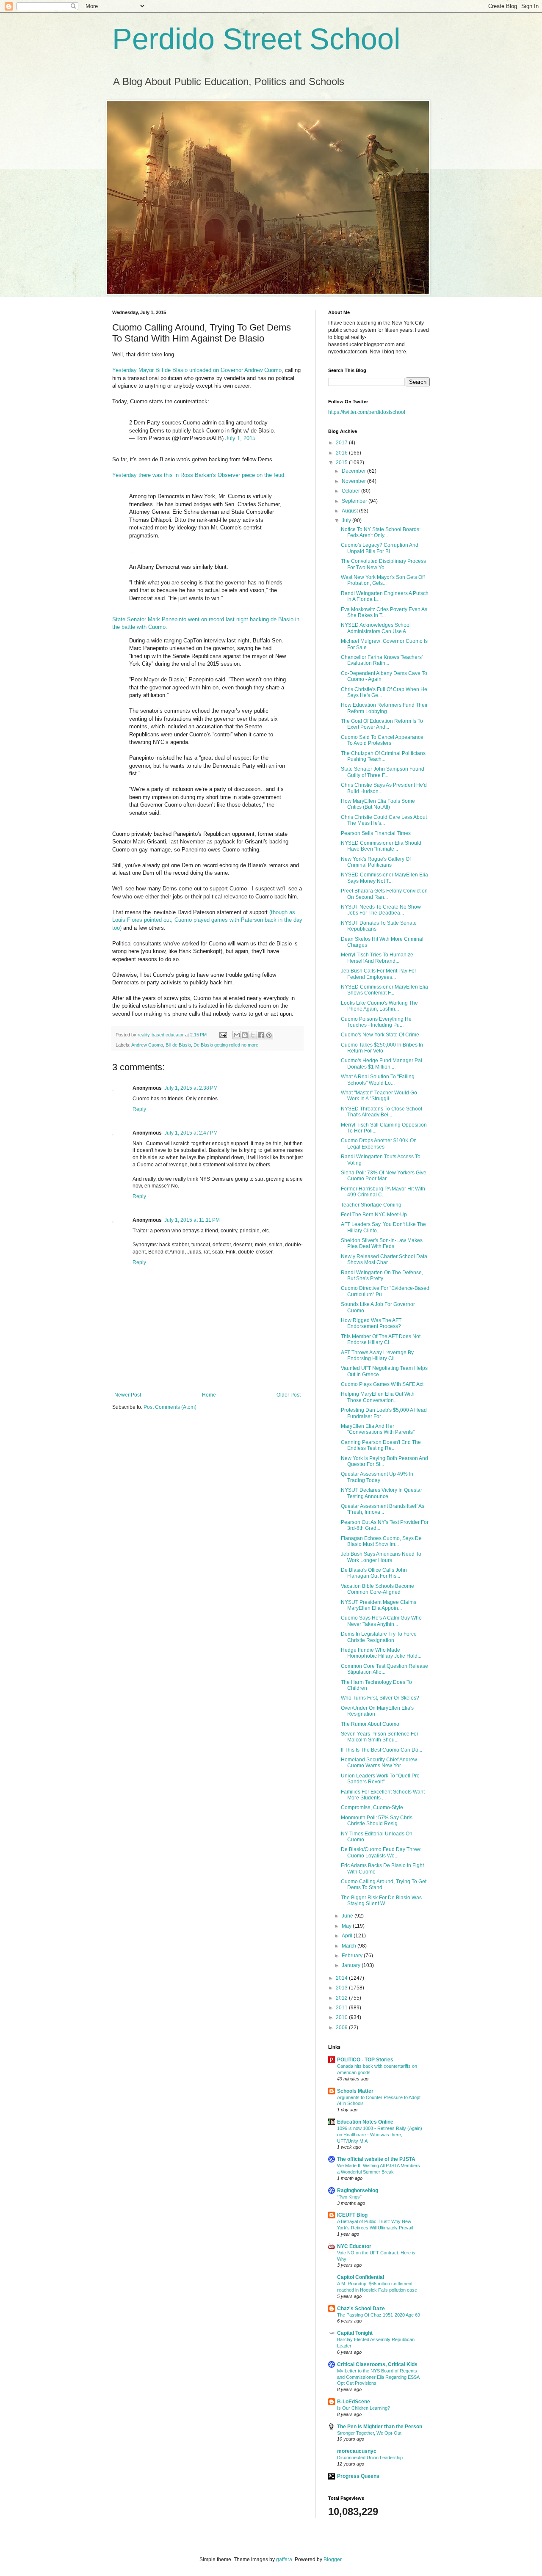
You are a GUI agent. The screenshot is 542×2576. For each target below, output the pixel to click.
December (354, 471)
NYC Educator (354, 2246)
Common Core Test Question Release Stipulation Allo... (384, 1669)
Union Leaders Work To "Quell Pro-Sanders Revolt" (381, 1779)
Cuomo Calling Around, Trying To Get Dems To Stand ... (384, 1884)
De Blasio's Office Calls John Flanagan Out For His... (374, 1573)
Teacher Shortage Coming (371, 1205)
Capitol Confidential (361, 2277)
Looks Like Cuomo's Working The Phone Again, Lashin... (379, 1006)
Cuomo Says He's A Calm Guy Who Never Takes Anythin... (381, 1621)
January (352, 1965)
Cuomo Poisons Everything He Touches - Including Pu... (376, 1022)
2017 (342, 443)
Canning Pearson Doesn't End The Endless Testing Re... (381, 1445)
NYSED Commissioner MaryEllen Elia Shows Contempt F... (384, 990)
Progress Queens (358, 2476)
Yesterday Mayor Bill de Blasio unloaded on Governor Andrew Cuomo (197, 370)
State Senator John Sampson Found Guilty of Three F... (383, 772)
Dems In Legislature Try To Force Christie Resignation (379, 1637)
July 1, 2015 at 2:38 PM (191, 1088)
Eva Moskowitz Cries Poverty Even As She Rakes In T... (384, 612)
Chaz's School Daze (361, 2309)
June (348, 1916)
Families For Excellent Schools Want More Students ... (383, 1795)
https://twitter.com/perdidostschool (367, 412)
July (347, 521)
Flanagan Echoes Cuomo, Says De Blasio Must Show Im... (381, 1541)
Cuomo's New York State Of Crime (380, 1035)
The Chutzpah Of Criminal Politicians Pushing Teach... (383, 756)
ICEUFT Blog (352, 2215)
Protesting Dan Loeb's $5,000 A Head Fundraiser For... (384, 1413)
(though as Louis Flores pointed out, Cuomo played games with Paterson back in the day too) (207, 920)
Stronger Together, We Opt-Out (369, 2433)
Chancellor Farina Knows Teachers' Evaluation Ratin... (382, 660)
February (353, 1956)
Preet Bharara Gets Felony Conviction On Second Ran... (384, 894)
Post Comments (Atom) (170, 1407)
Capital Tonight (355, 2333)
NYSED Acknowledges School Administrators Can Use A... (376, 628)
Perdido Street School (256, 39)
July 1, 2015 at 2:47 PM (191, 1133)
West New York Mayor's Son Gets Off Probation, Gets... (383, 580)
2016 (342, 453)
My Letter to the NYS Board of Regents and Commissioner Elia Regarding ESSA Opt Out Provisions (378, 2377)
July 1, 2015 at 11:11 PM (192, 1220)
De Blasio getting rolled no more (226, 1045)
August (350, 511)
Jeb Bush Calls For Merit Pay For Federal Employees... (379, 974)
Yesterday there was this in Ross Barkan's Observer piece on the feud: (199, 475)
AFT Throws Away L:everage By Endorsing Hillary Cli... (377, 1355)
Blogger (332, 2559)
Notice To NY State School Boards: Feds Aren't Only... (381, 532)
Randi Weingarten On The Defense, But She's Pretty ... (382, 1276)
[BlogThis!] (245, 1035)
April (348, 1936)
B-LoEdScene (354, 2402)
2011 (342, 2008)
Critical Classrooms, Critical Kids (377, 2364)
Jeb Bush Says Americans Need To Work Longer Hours (381, 1557)
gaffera (284, 2559)
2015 (342, 463)
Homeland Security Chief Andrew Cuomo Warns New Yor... (379, 1763)
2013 (342, 1988)
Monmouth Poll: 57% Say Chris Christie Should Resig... (377, 1821)
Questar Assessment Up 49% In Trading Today (377, 1477)
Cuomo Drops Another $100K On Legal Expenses (379, 1143)
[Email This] (237, 1035)
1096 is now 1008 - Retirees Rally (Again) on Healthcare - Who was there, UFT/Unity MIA (380, 2135)
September (355, 501)
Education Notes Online (365, 2122)
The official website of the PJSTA (376, 2159)
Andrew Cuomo (147, 1045)
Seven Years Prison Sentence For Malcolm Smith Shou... (380, 1737)
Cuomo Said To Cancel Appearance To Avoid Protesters (382, 740)
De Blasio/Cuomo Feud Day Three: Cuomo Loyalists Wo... (381, 1852)
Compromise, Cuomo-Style (372, 1807)
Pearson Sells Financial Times (376, 833)
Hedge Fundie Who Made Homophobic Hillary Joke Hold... (381, 1653)
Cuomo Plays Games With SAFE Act (382, 1384)
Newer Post (128, 1395)
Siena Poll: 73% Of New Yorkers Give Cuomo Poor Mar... (384, 1176)
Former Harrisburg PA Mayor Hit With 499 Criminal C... (383, 1192)
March (350, 1946)
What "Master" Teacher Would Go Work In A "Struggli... (379, 1096)
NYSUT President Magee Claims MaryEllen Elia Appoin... (379, 1605)
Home (209, 1395)
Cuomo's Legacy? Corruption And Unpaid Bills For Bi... (380, 548)
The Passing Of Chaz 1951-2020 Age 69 (379, 2315)
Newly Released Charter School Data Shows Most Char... (384, 1259)
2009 (342, 2028)
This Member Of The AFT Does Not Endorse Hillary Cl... (381, 1339)
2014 (342, 1978)
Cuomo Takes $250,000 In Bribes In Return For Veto (382, 1048)
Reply (139, 1109)
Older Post (289, 1395)
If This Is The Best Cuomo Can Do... (382, 1750)
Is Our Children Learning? (364, 2408)
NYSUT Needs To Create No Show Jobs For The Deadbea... (381, 910)
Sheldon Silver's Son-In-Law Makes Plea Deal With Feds (382, 1243)
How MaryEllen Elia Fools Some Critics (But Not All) (378, 804)
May (347, 1926)
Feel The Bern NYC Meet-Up (374, 1215)
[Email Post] (223, 1035)
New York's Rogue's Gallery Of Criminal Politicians (376, 862)
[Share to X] (253, 1035)
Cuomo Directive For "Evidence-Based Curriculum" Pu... (385, 1291)
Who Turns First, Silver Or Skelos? (380, 1698)
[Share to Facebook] (261, 1035)
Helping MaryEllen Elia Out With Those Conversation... (378, 1397)
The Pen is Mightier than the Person (380, 2427)
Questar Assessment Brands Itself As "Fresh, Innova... (383, 1509)
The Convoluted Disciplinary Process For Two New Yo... (383, 564)
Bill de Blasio (178, 1045)
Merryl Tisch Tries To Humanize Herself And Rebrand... (377, 958)
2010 (342, 2017)
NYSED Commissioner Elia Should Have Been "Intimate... (381, 846)
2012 (342, 1998)
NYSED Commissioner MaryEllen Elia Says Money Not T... (384, 878)
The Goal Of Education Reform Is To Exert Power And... (382, 724)
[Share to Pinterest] (269, 1035)
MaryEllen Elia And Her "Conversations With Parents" (378, 1429)
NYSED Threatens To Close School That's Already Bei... (382, 1112)
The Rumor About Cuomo (370, 1724)
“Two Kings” (349, 2197)
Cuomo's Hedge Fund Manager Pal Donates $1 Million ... (382, 1063)
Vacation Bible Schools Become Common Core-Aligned (377, 1589)
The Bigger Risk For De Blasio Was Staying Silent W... (381, 1901)
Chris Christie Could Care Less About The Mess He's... (384, 820)
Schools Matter (355, 2091)
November (354, 481)
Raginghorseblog (358, 2190)
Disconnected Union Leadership (370, 2458)
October (351, 491)
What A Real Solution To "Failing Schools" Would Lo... (378, 1080)
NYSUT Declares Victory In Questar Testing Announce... (382, 1493)
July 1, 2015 (240, 438)
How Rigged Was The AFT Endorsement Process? (371, 1323)
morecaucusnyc (357, 2451)
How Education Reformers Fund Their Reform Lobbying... (384, 708)
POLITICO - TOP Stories (365, 2060)
